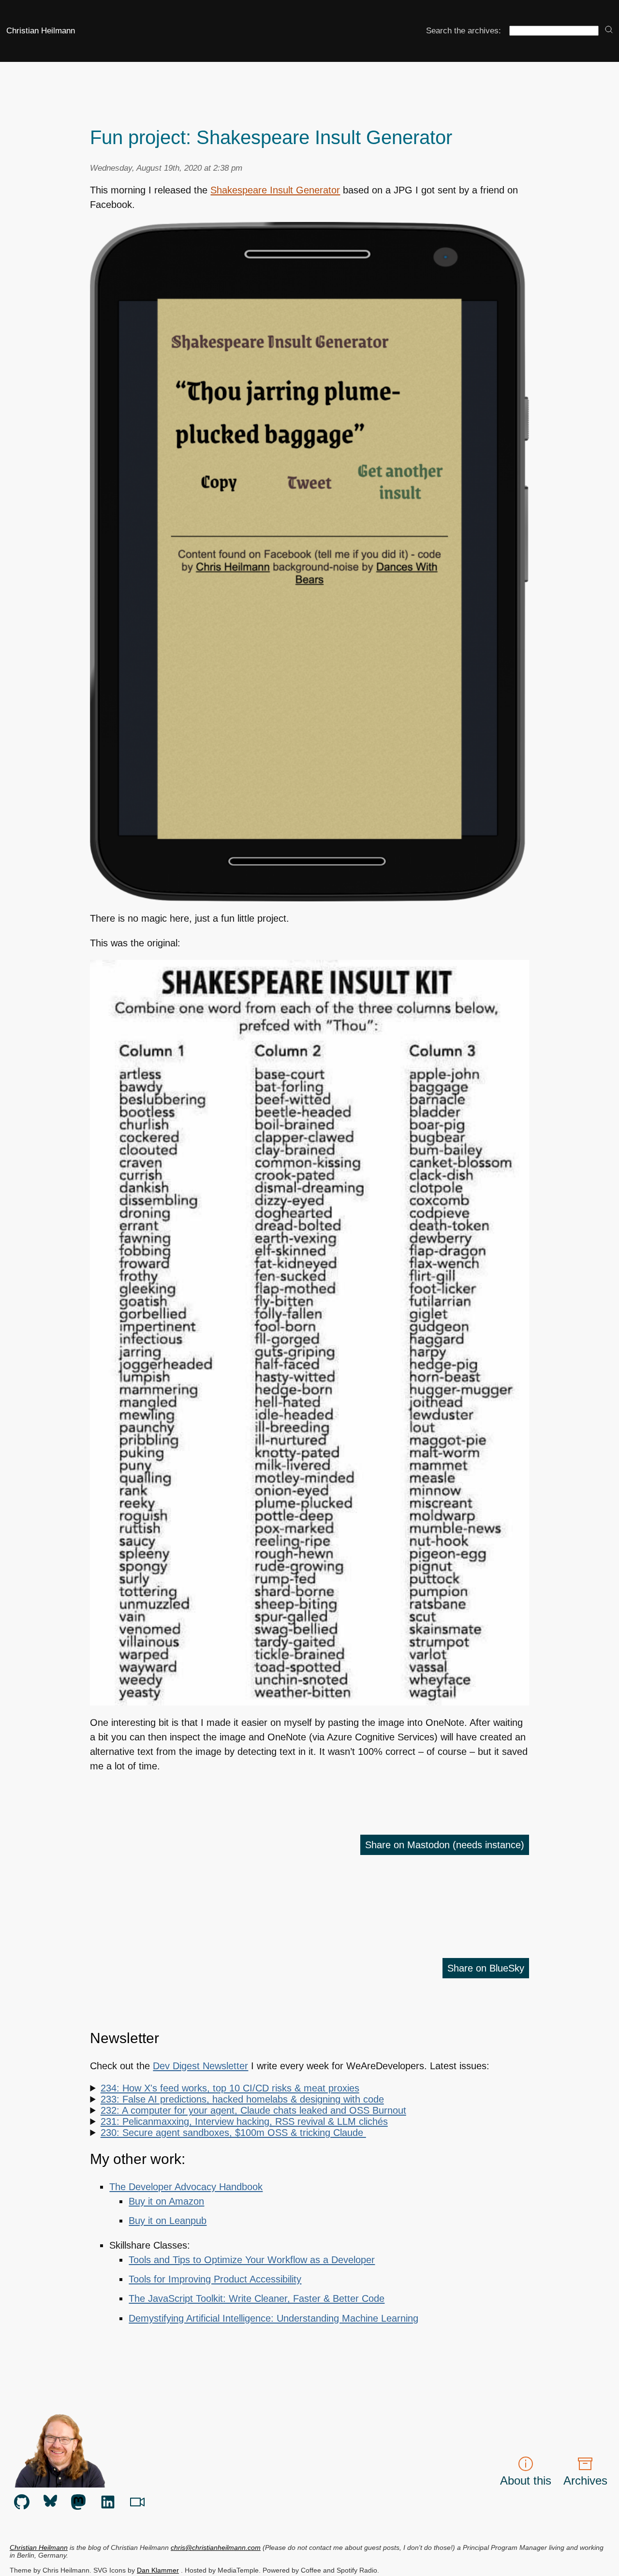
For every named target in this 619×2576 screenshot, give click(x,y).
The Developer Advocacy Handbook (186, 2187)
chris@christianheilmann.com (216, 2547)
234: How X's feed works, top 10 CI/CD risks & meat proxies (230, 2088)
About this (526, 2480)
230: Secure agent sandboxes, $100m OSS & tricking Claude (233, 2133)
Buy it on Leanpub (168, 2221)
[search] (609, 30)
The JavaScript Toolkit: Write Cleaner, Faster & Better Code (257, 2298)
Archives (585, 2480)
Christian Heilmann (41, 30)
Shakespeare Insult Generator (275, 190)
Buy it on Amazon (166, 2201)
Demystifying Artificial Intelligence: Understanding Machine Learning (273, 2318)
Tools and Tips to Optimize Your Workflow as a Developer (252, 2260)
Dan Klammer (158, 2570)
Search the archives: (464, 30)
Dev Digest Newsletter (200, 2066)
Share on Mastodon (445, 1845)
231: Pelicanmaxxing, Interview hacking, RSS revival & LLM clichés (244, 2121)
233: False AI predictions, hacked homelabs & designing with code (242, 2099)
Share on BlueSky (486, 1968)
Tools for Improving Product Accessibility (215, 2279)
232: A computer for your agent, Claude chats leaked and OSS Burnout (253, 2110)
